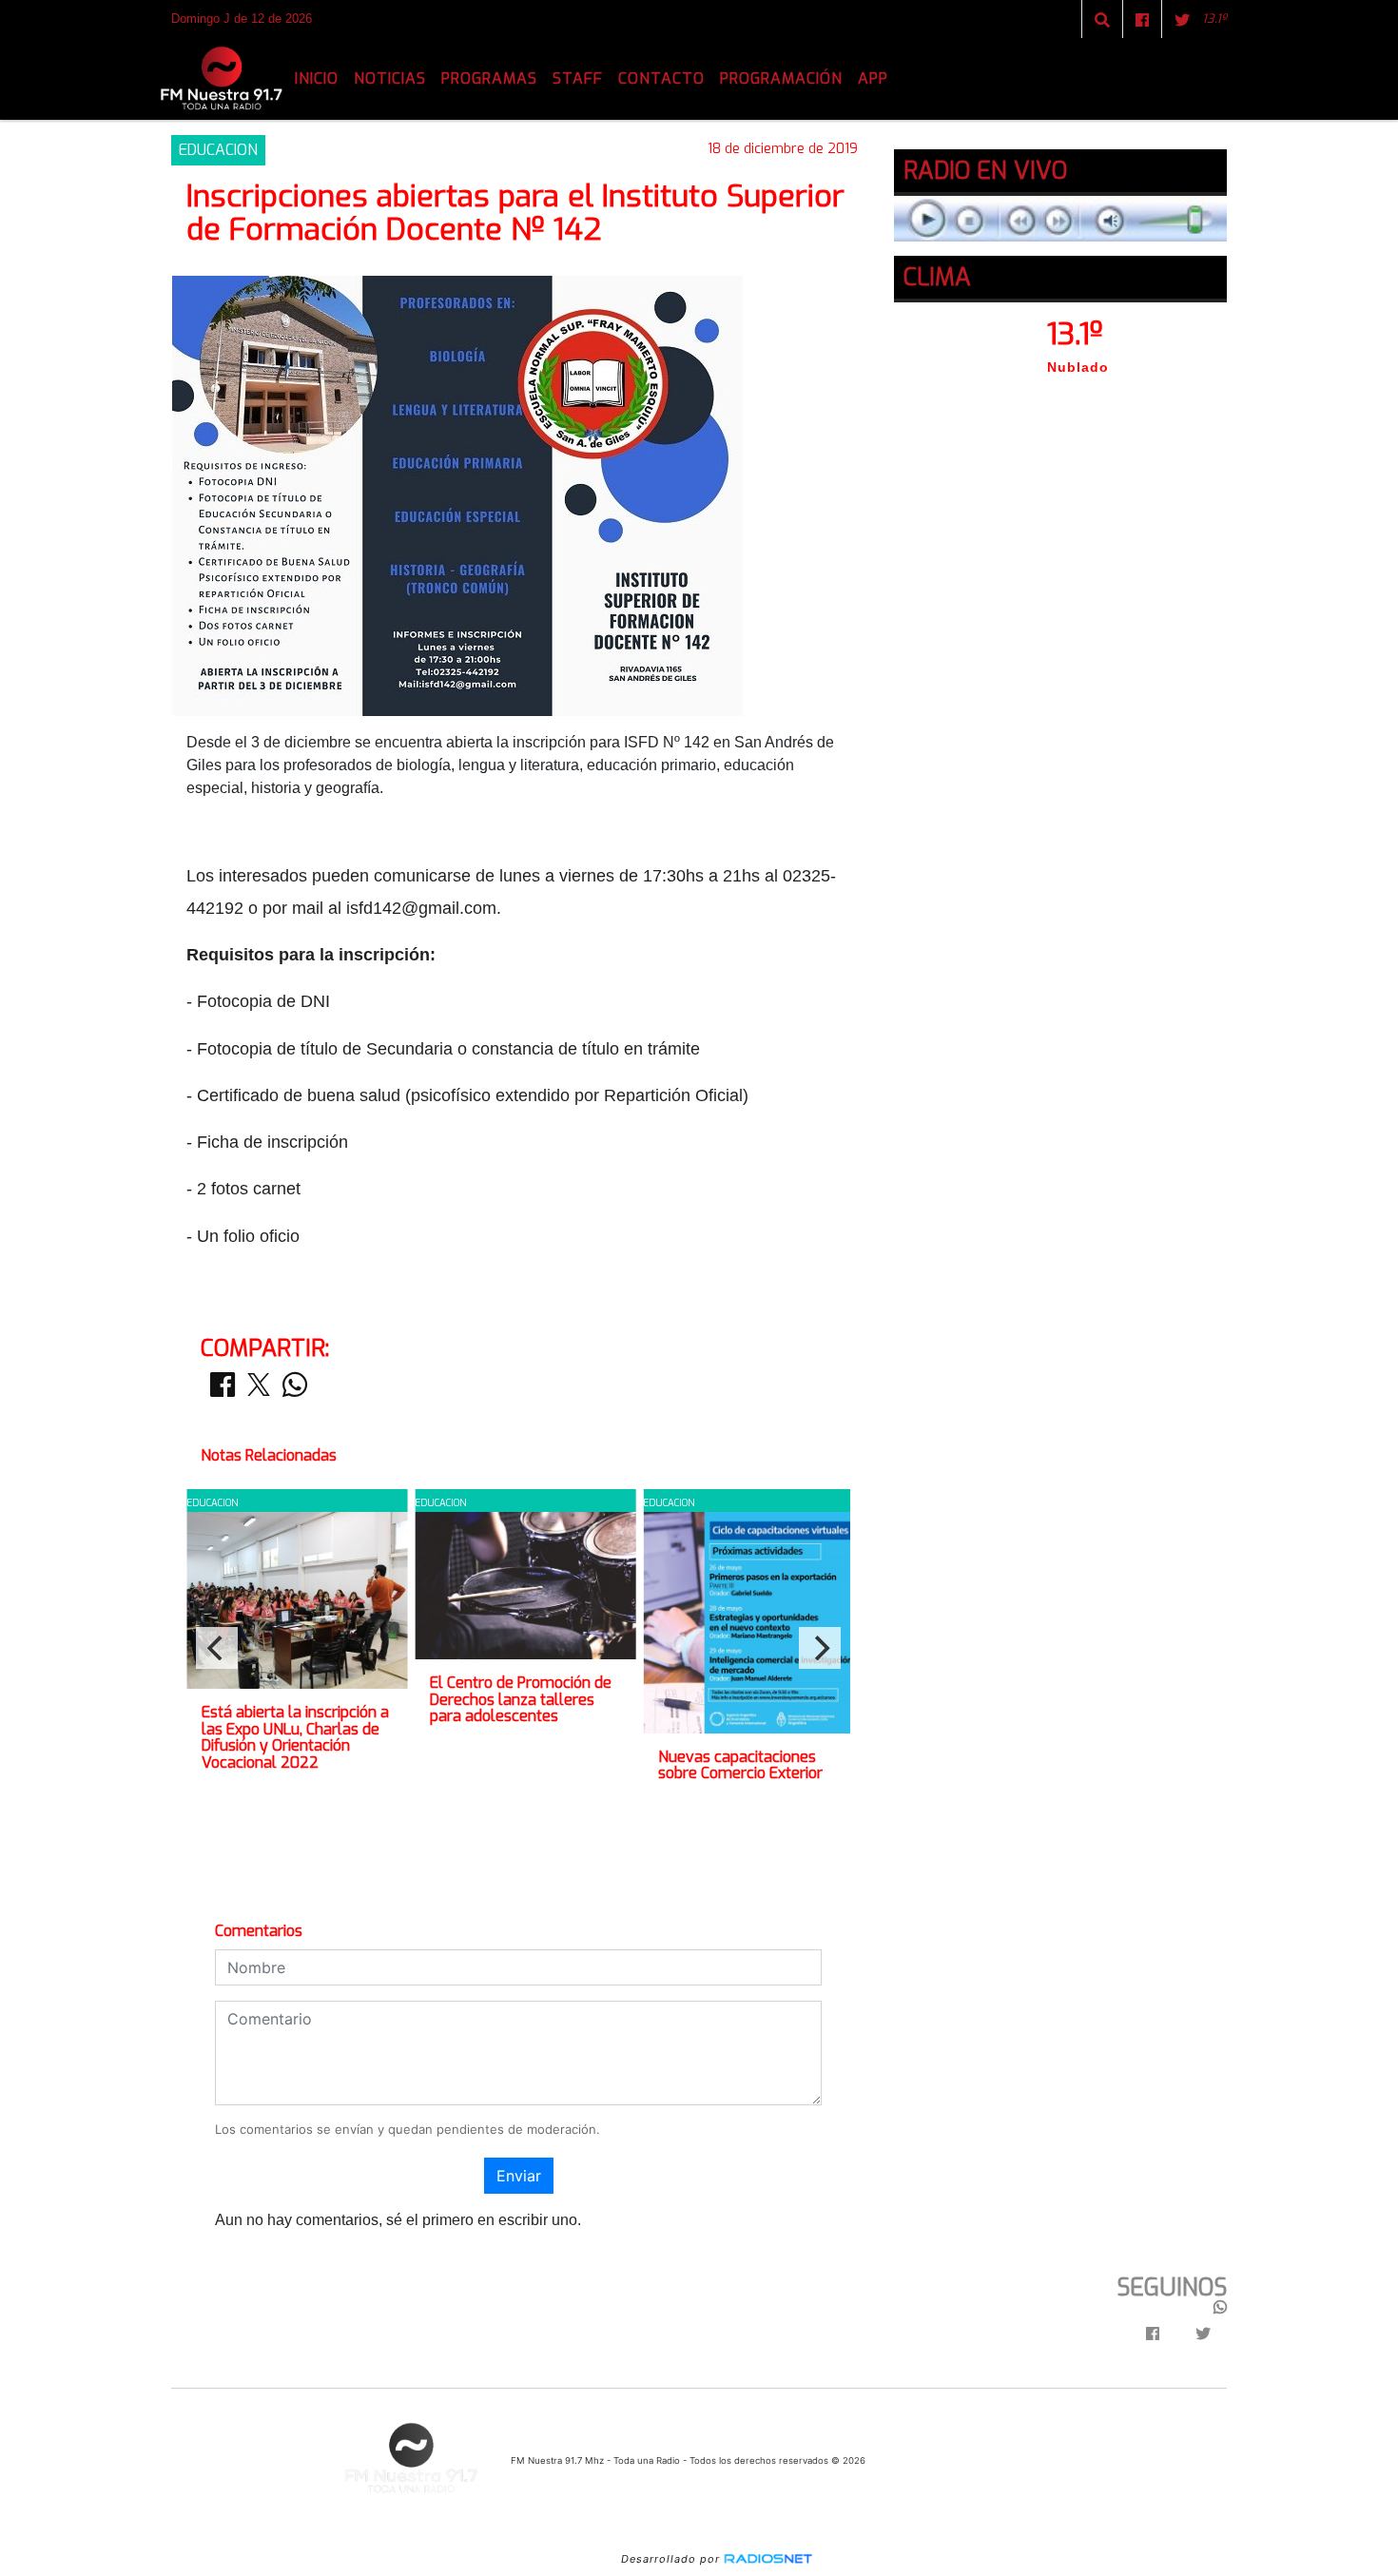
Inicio (317, 78)
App (873, 78)
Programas (489, 78)
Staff (578, 78)
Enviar (519, 2176)
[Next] (820, 1648)
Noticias (390, 78)
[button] (1102, 20)
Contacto (661, 78)
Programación (781, 78)
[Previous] (217, 1648)
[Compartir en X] (259, 1390)
